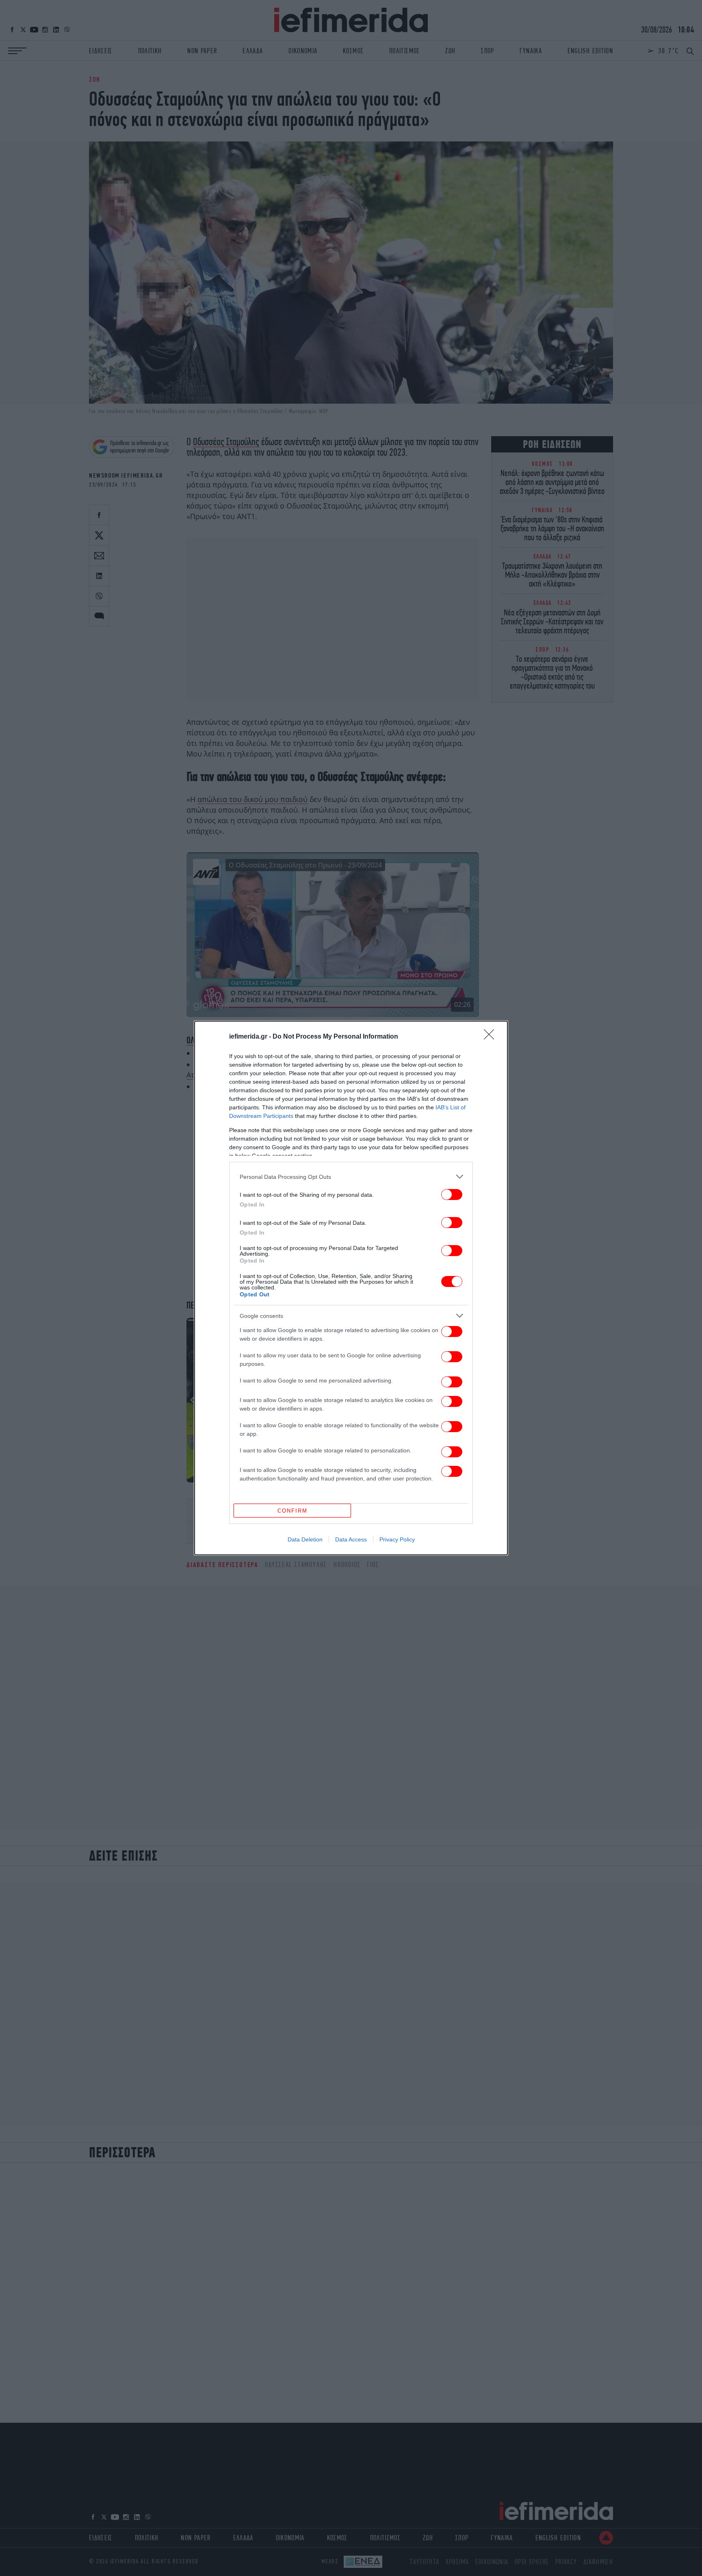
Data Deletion (305, 1539)
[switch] (452, 1195)
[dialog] (351, 1288)
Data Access (351, 1539)
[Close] (492, 1037)
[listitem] (351, 1177)
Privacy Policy (397, 1539)
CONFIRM (292, 1511)
